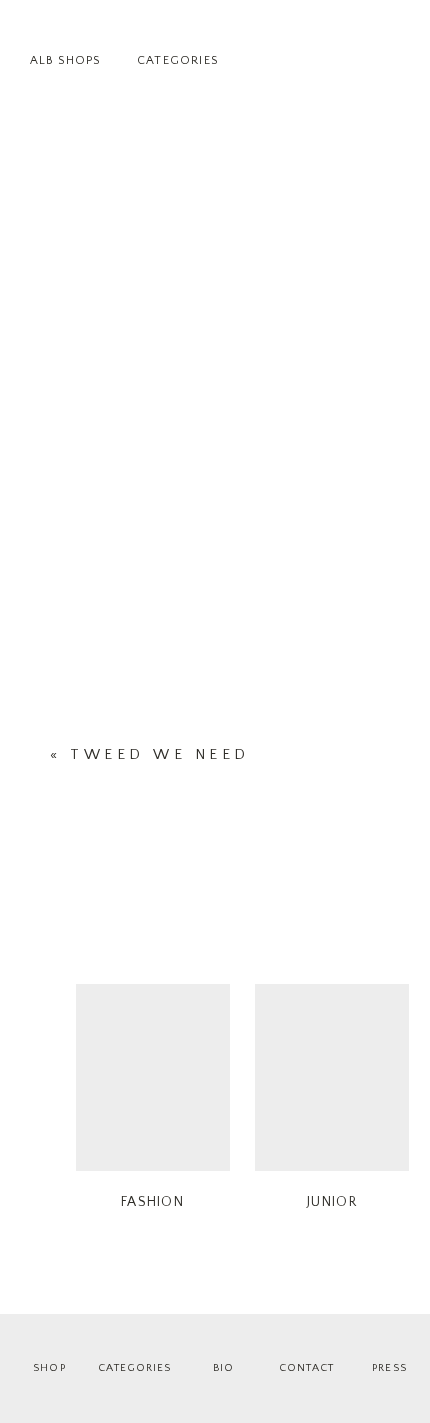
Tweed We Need (160, 754)
